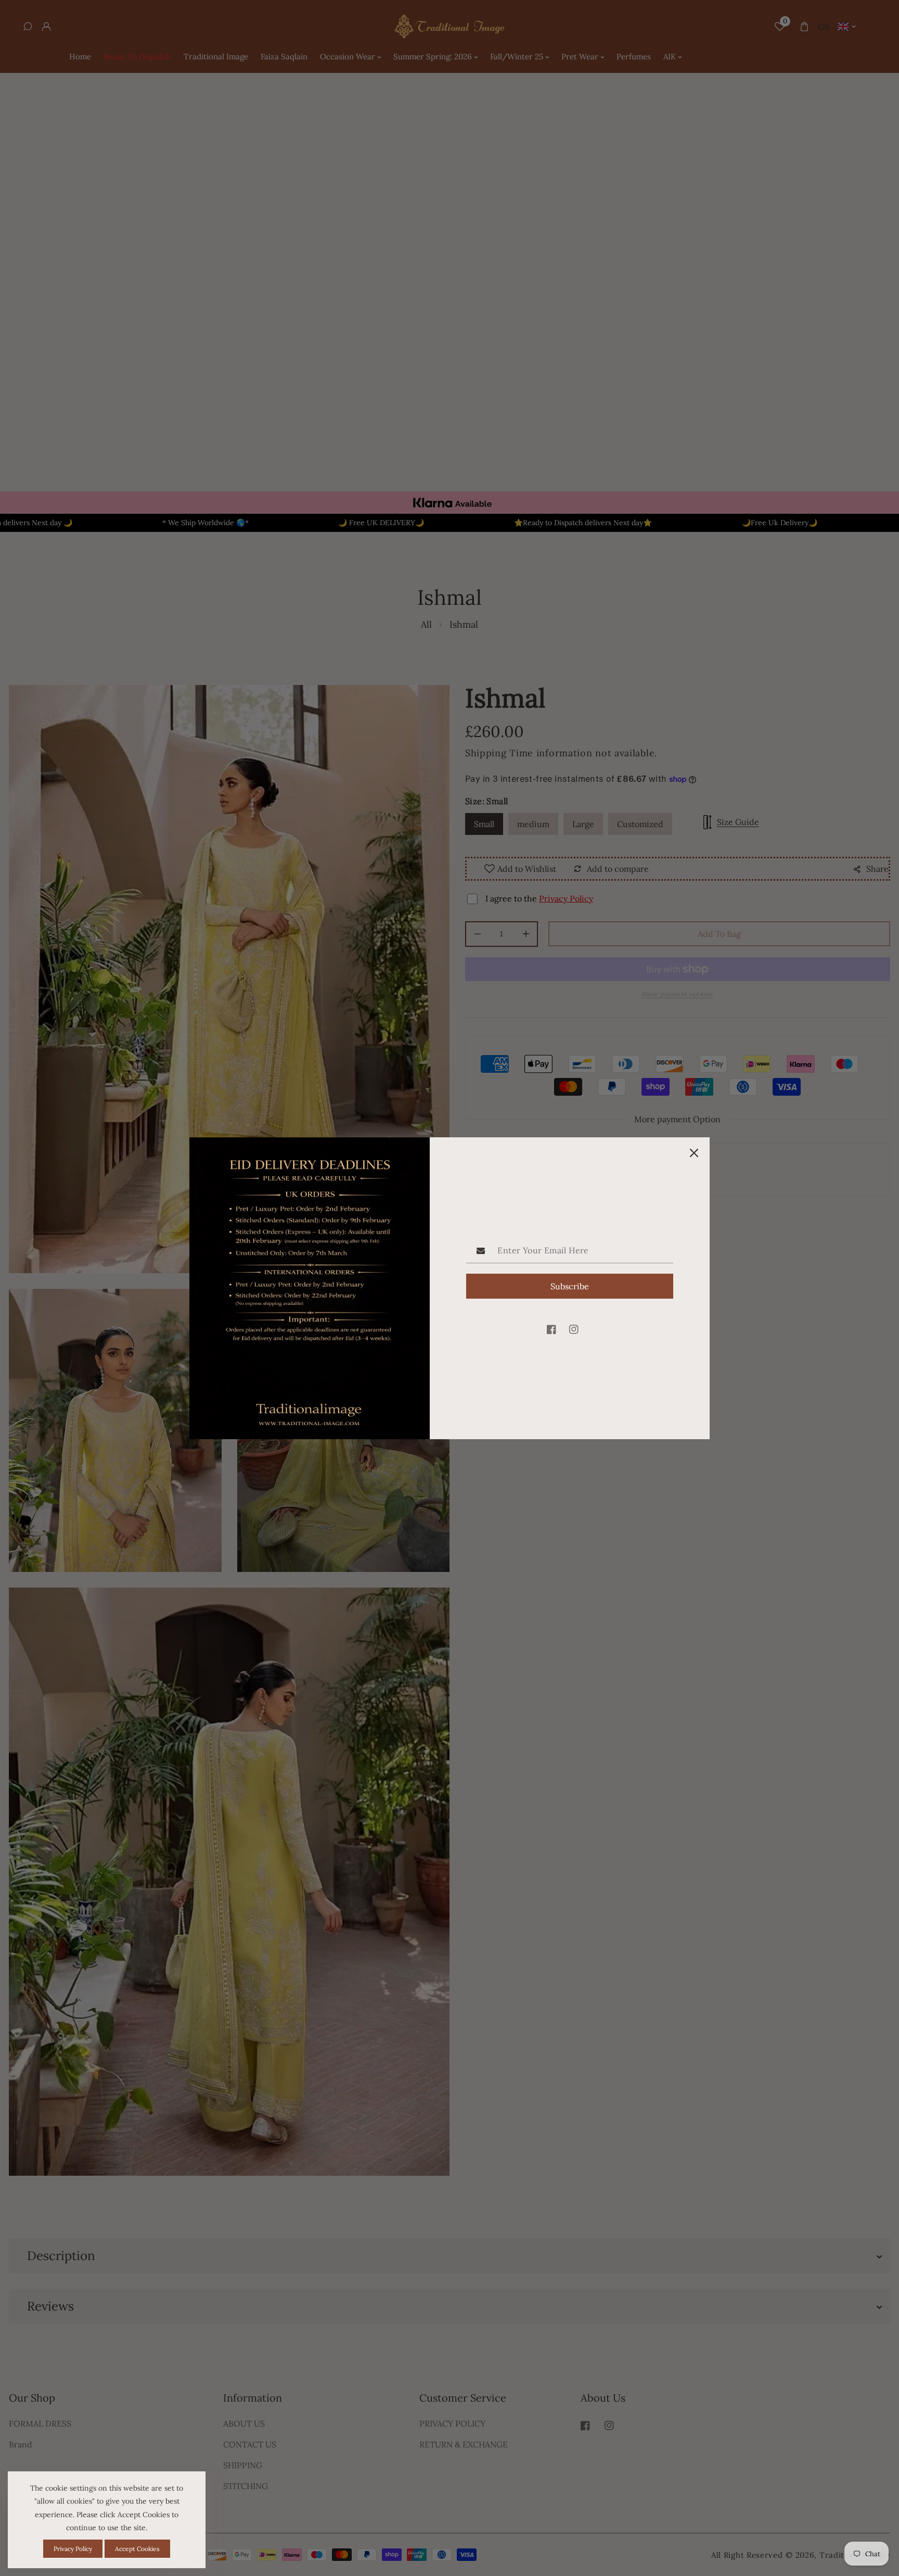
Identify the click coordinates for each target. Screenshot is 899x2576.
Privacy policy (73, 2549)
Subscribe (570, 1286)
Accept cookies (137, 2549)
